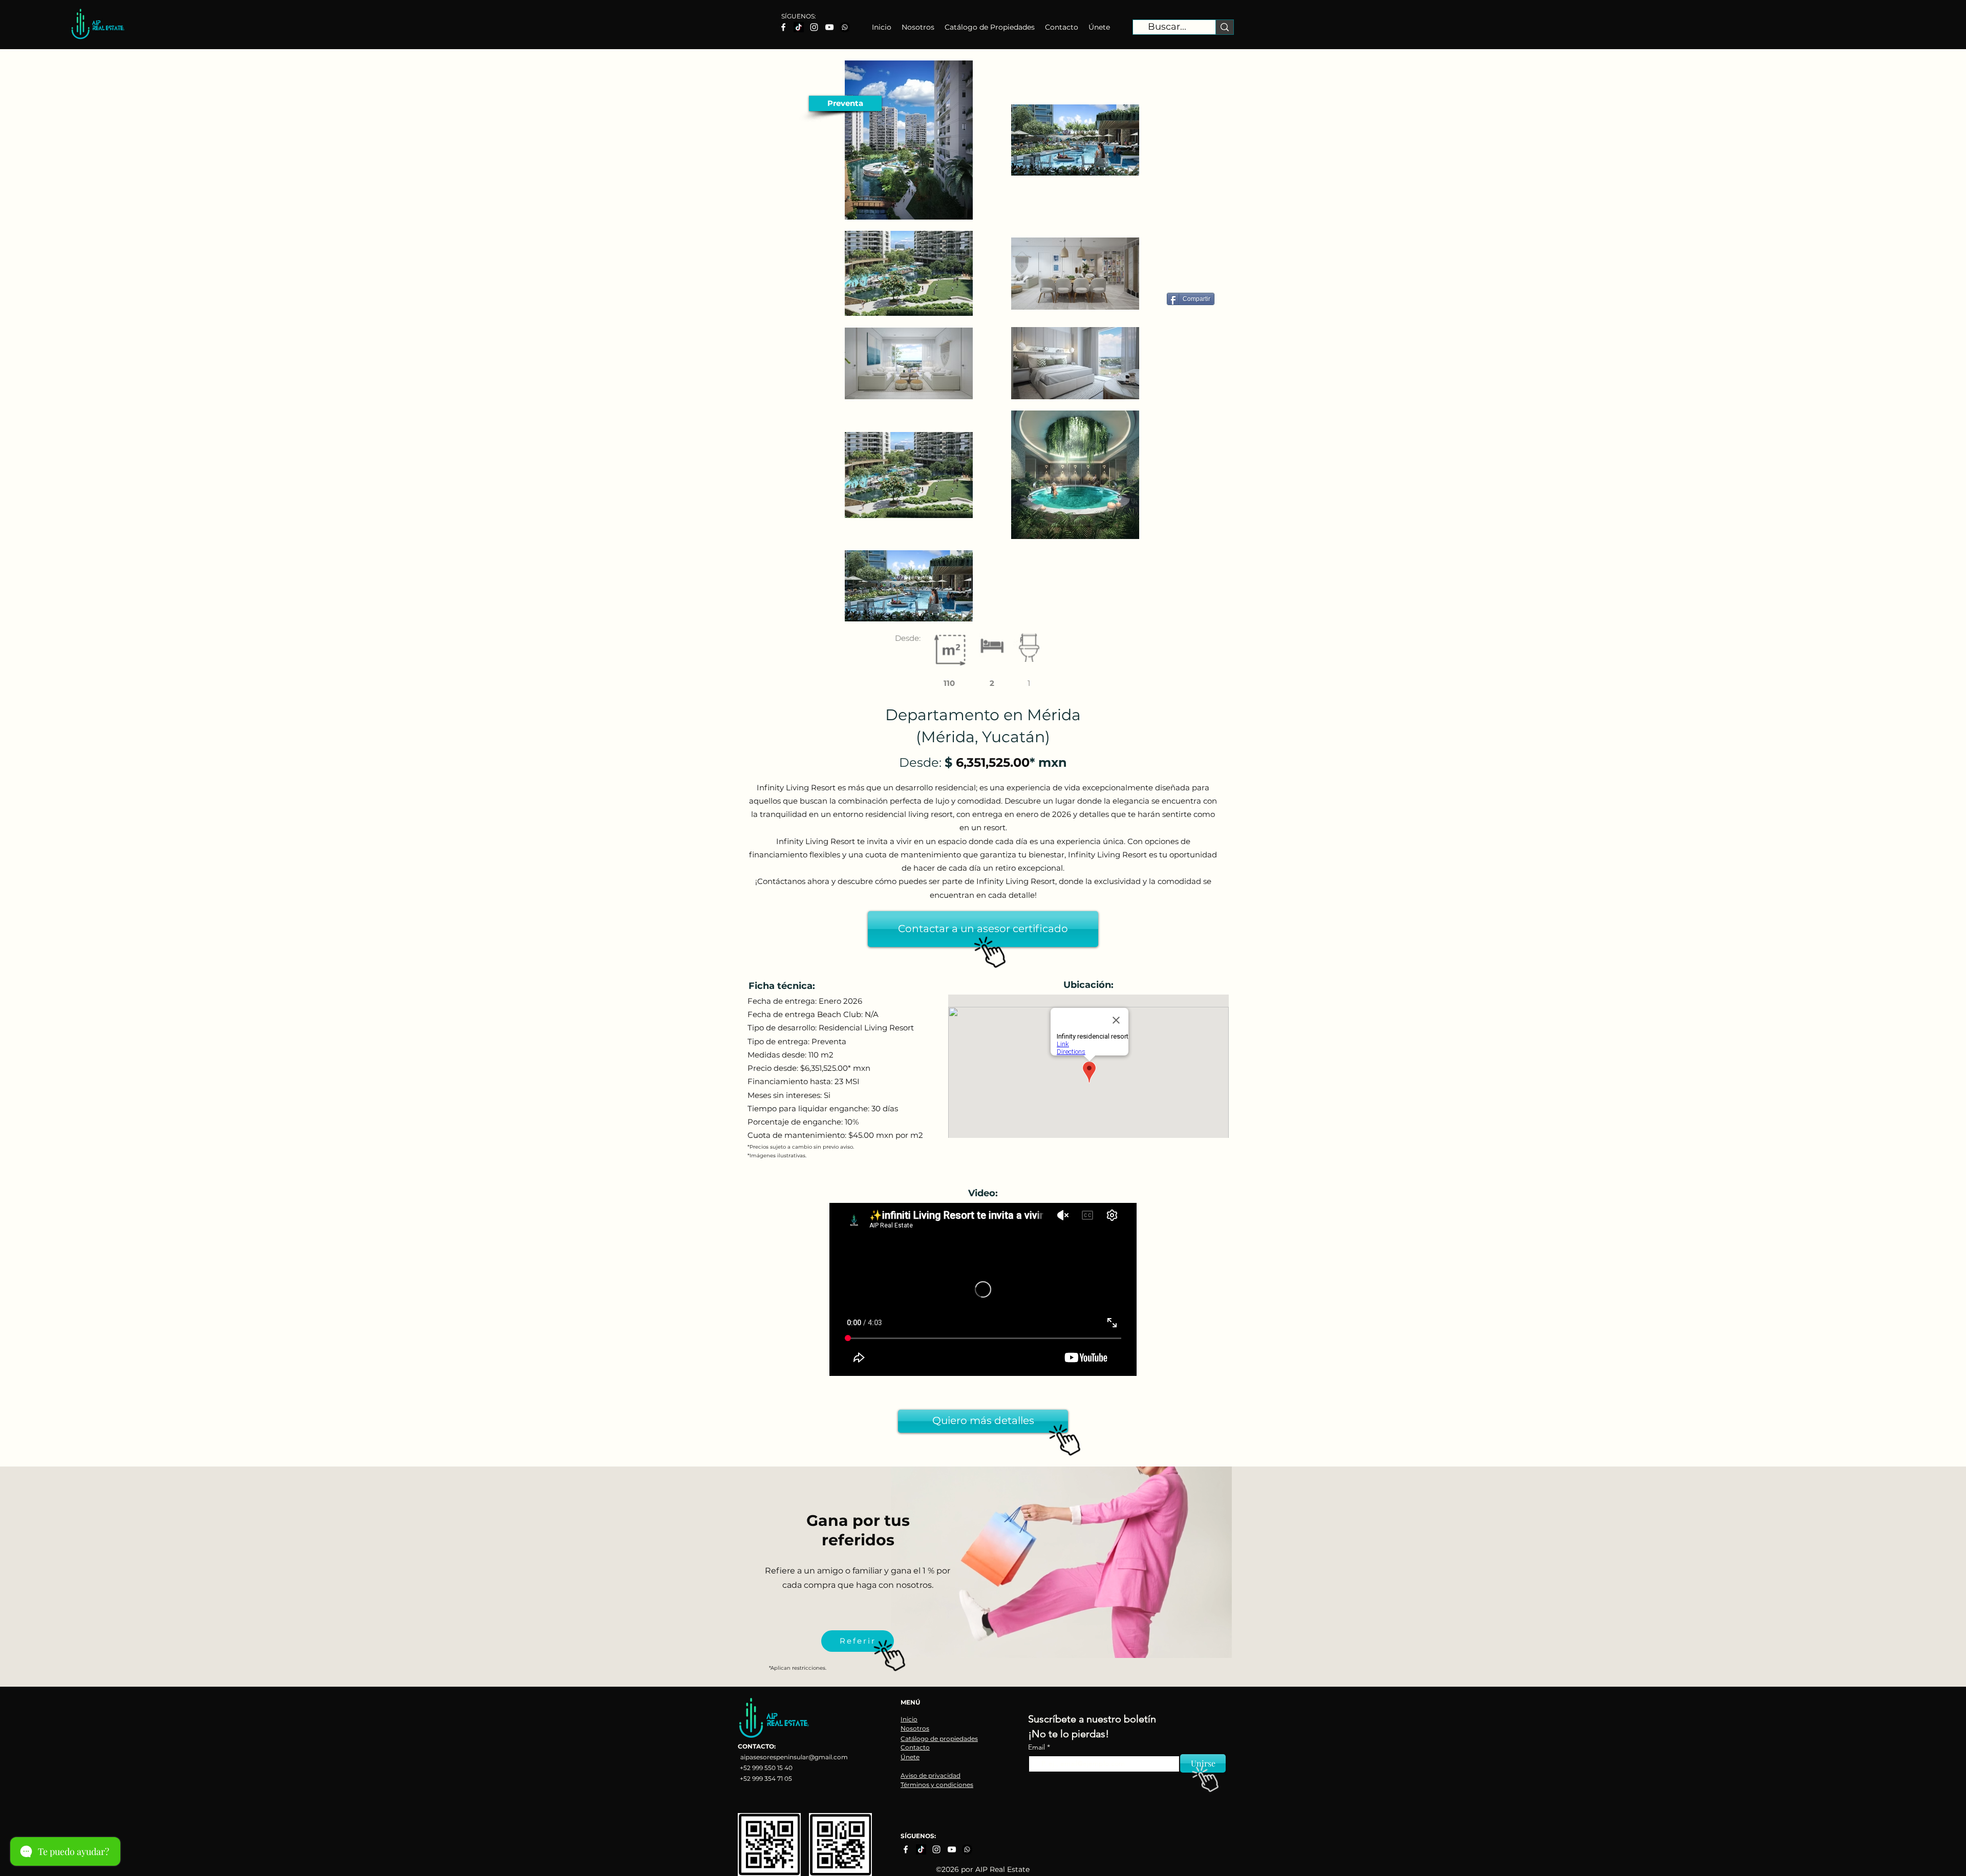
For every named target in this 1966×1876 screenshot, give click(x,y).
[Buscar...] (1224, 27)
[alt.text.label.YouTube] (829, 27)
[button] (845, 103)
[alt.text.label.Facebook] (783, 27)
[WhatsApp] (845, 27)
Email (1038, 1747)
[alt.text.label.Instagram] (814, 27)
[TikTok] (799, 27)
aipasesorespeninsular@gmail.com (794, 1757)
